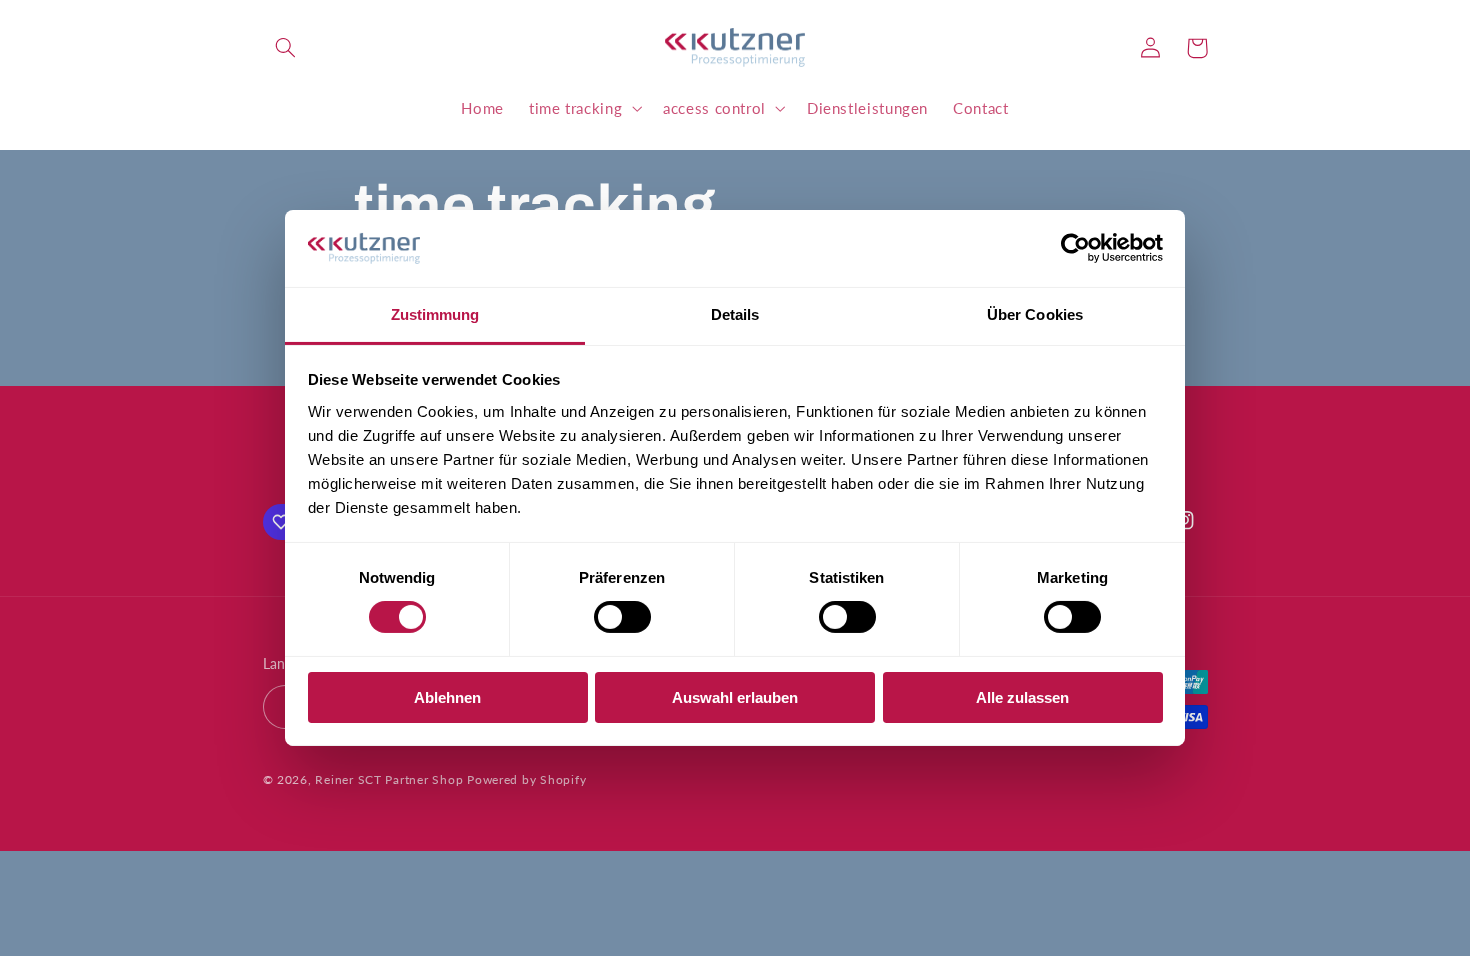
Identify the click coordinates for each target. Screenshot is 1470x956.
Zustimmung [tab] (435, 314)
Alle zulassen (1022, 697)
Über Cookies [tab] (1035, 314)
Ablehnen (447, 697)
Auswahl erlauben (735, 697)
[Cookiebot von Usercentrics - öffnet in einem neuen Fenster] (1075, 248)
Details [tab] (735, 314)
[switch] (622, 617)
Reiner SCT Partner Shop (389, 779)
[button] (286, 48)
